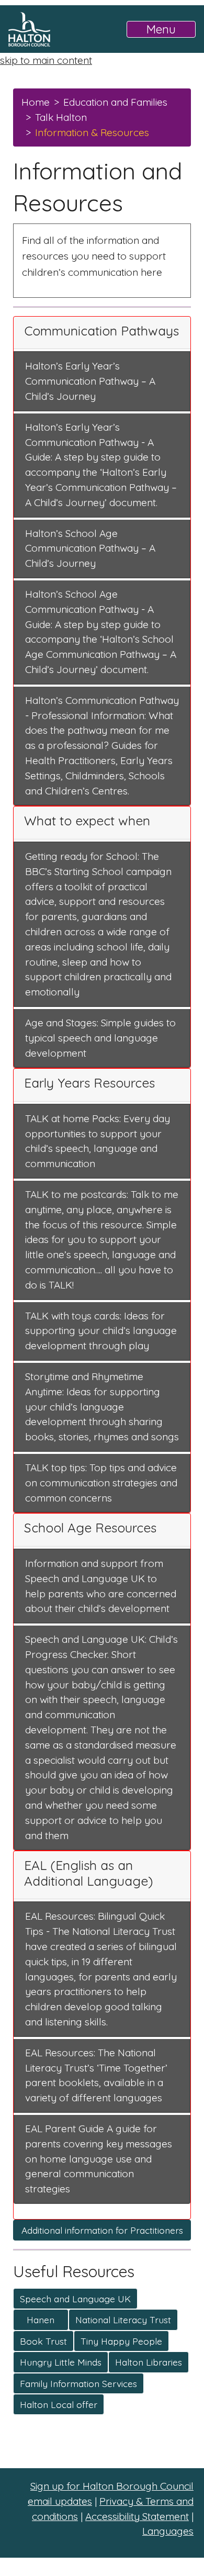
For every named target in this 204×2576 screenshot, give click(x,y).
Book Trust (43, 2341)
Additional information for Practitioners (102, 2230)
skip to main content (46, 60)
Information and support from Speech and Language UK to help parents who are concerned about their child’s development (101, 1586)
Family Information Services (78, 2383)
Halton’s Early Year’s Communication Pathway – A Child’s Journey (90, 381)
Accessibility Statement (137, 2516)
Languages (168, 2531)
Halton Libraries (149, 2362)
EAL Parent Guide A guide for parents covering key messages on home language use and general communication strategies (99, 2159)
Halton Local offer (59, 2404)
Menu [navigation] (161, 29)
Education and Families (115, 102)
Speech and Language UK (75, 2299)
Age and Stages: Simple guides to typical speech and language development (100, 1038)
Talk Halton (61, 117)
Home (36, 102)
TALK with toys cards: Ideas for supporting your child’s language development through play (101, 1331)
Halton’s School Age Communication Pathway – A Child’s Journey (90, 548)
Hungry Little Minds (61, 2362)
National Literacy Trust (123, 2320)
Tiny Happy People (121, 2341)
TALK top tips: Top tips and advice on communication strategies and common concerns (101, 1483)
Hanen (41, 2320)
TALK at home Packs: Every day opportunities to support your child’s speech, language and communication (98, 1141)
